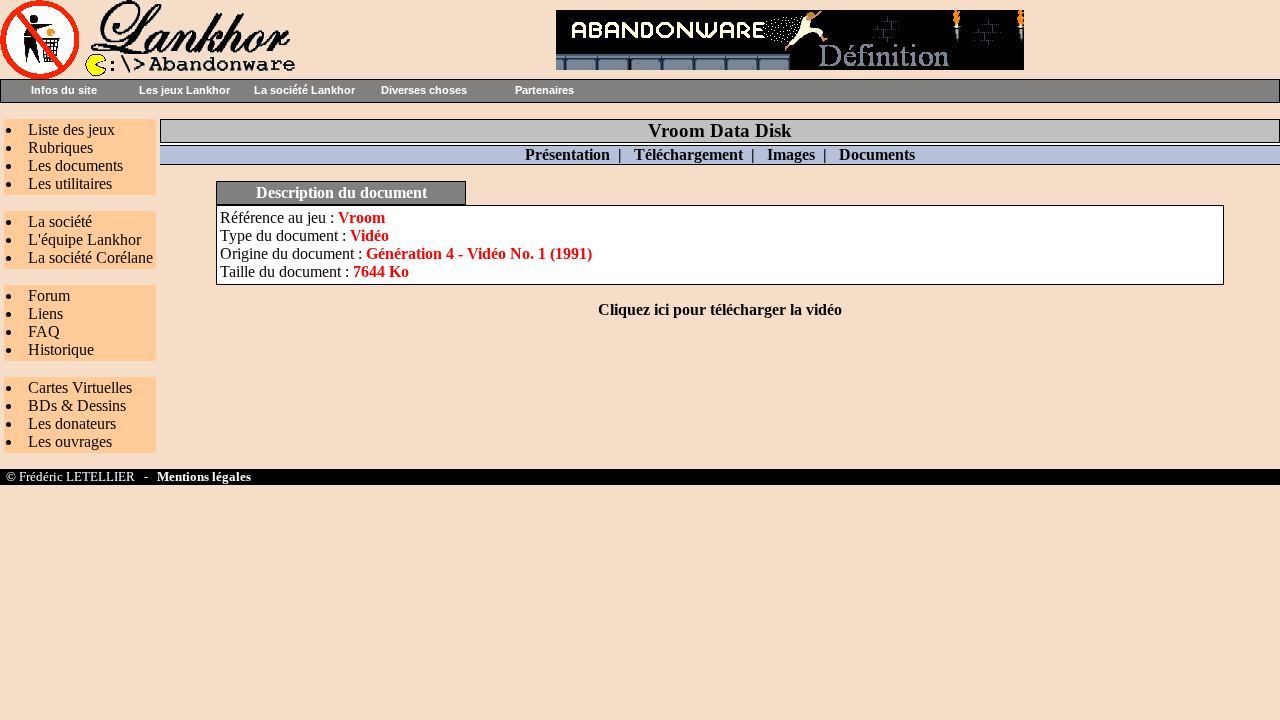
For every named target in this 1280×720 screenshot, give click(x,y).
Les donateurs (72, 423)
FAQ (44, 331)
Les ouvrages (70, 441)
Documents (877, 154)
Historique (61, 349)
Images (791, 154)
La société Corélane (90, 257)
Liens (45, 313)
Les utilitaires (70, 183)
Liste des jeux (71, 129)
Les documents (75, 165)
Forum (49, 295)
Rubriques (60, 147)
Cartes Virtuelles (80, 387)
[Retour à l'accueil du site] (150, 73)
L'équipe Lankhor (84, 239)
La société (60, 221)
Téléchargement (688, 154)
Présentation (567, 154)
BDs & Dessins (77, 405)
